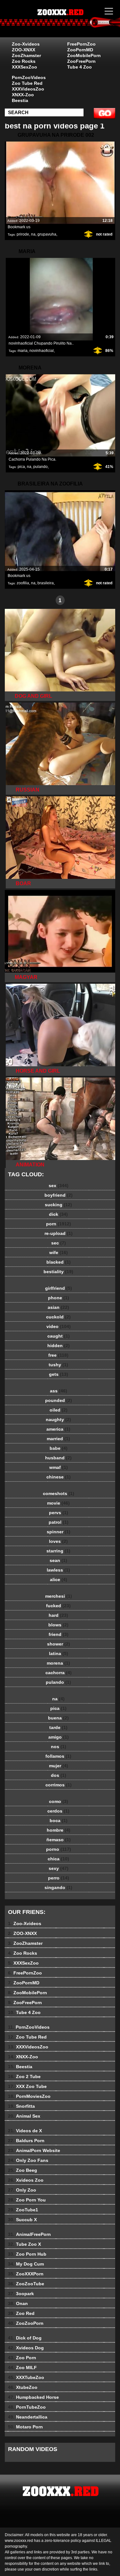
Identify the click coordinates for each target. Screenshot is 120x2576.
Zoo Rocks (24, 61)
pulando (40, 467)
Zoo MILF (22, 2368)
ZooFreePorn (81, 61)
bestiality (58, 1272)
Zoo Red (21, 2313)
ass (59, 1391)
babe (59, 1448)
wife (59, 1252)
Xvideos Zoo (26, 2180)
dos (59, 1775)
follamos (58, 1756)
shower (59, 1644)
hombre (59, 1830)
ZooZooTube (26, 2284)
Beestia (20, 100)
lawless (58, 1570)
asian (58, 1307)
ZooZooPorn (26, 2323)
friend (59, 1634)
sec (59, 1243)
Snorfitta (21, 2106)
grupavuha (47, 234)
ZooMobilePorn (84, 55)
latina (59, 1653)
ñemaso (59, 1840)
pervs (59, 1513)
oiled (59, 1410)
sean (58, 1560)
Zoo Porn (22, 2358)
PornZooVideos (29, 77)
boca (59, 1821)
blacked (59, 1262)
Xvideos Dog (26, 2348)
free (58, 1355)
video (59, 1326)
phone (59, 1298)
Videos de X (25, 2131)
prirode (23, 234)
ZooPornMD (80, 50)
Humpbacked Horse (33, 2397)
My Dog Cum (26, 2264)
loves (58, 1541)
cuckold (58, 1317)
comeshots (59, 1493)
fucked (58, 1606)
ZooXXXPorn (26, 2274)
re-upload (59, 1233)
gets (59, 1374)
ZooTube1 (23, 2210)
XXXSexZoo (24, 67)
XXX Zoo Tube (27, 2086)
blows (58, 1625)
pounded (59, 1400)
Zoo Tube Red (27, 83)
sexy (59, 1868)
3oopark (21, 2294)
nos (59, 1747)
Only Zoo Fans (28, 2160)
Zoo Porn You (27, 2200)
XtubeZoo (23, 2387)
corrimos (59, 1785)
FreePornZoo (81, 44)
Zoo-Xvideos (26, 44)
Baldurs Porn (26, 2141)
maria (23, 351)
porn (59, 1224)
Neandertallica (28, 2417)
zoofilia (23, 583)
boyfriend (59, 1195)
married (58, 1439)
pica (21, 467)
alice (59, 1580)
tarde (58, 1727)
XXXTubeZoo (26, 2377)
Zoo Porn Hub (27, 2254)
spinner (59, 1532)
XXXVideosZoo (28, 89)
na (33, 234)
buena (58, 1718)
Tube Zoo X (24, 2244)
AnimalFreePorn (29, 2234)
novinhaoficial (42, 351)
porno (59, 1849)
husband (58, 1458)
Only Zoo (22, 2190)
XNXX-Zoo (23, 95)
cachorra (59, 1673)
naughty (58, 1419)
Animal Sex (24, 2116)
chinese (59, 1477)
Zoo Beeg (23, 2170)
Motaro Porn (25, 2427)
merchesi (59, 1596)
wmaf (59, 1467)
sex (59, 1186)
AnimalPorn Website (34, 2150)
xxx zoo (76, 25)
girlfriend (59, 1288)
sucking (58, 1205)
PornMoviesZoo (29, 2096)
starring (58, 1551)
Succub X (22, 2220)
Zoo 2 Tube (24, 2076)
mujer (59, 1766)
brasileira (46, 583)
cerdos (58, 1811)
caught (59, 1336)
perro (59, 1878)
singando (58, 1887)
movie (58, 1503)
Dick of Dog (25, 2338)
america (58, 1429)
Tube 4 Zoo (80, 67)
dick (58, 1214)
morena (58, 1663)
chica (58, 1859)
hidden (59, 1346)
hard (58, 1615)
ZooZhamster (26, 55)
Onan (18, 2303)
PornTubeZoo (27, 2407)
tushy (58, 1365)
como (59, 1801)
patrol (59, 1522)
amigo (59, 1737)
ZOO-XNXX (24, 50)
